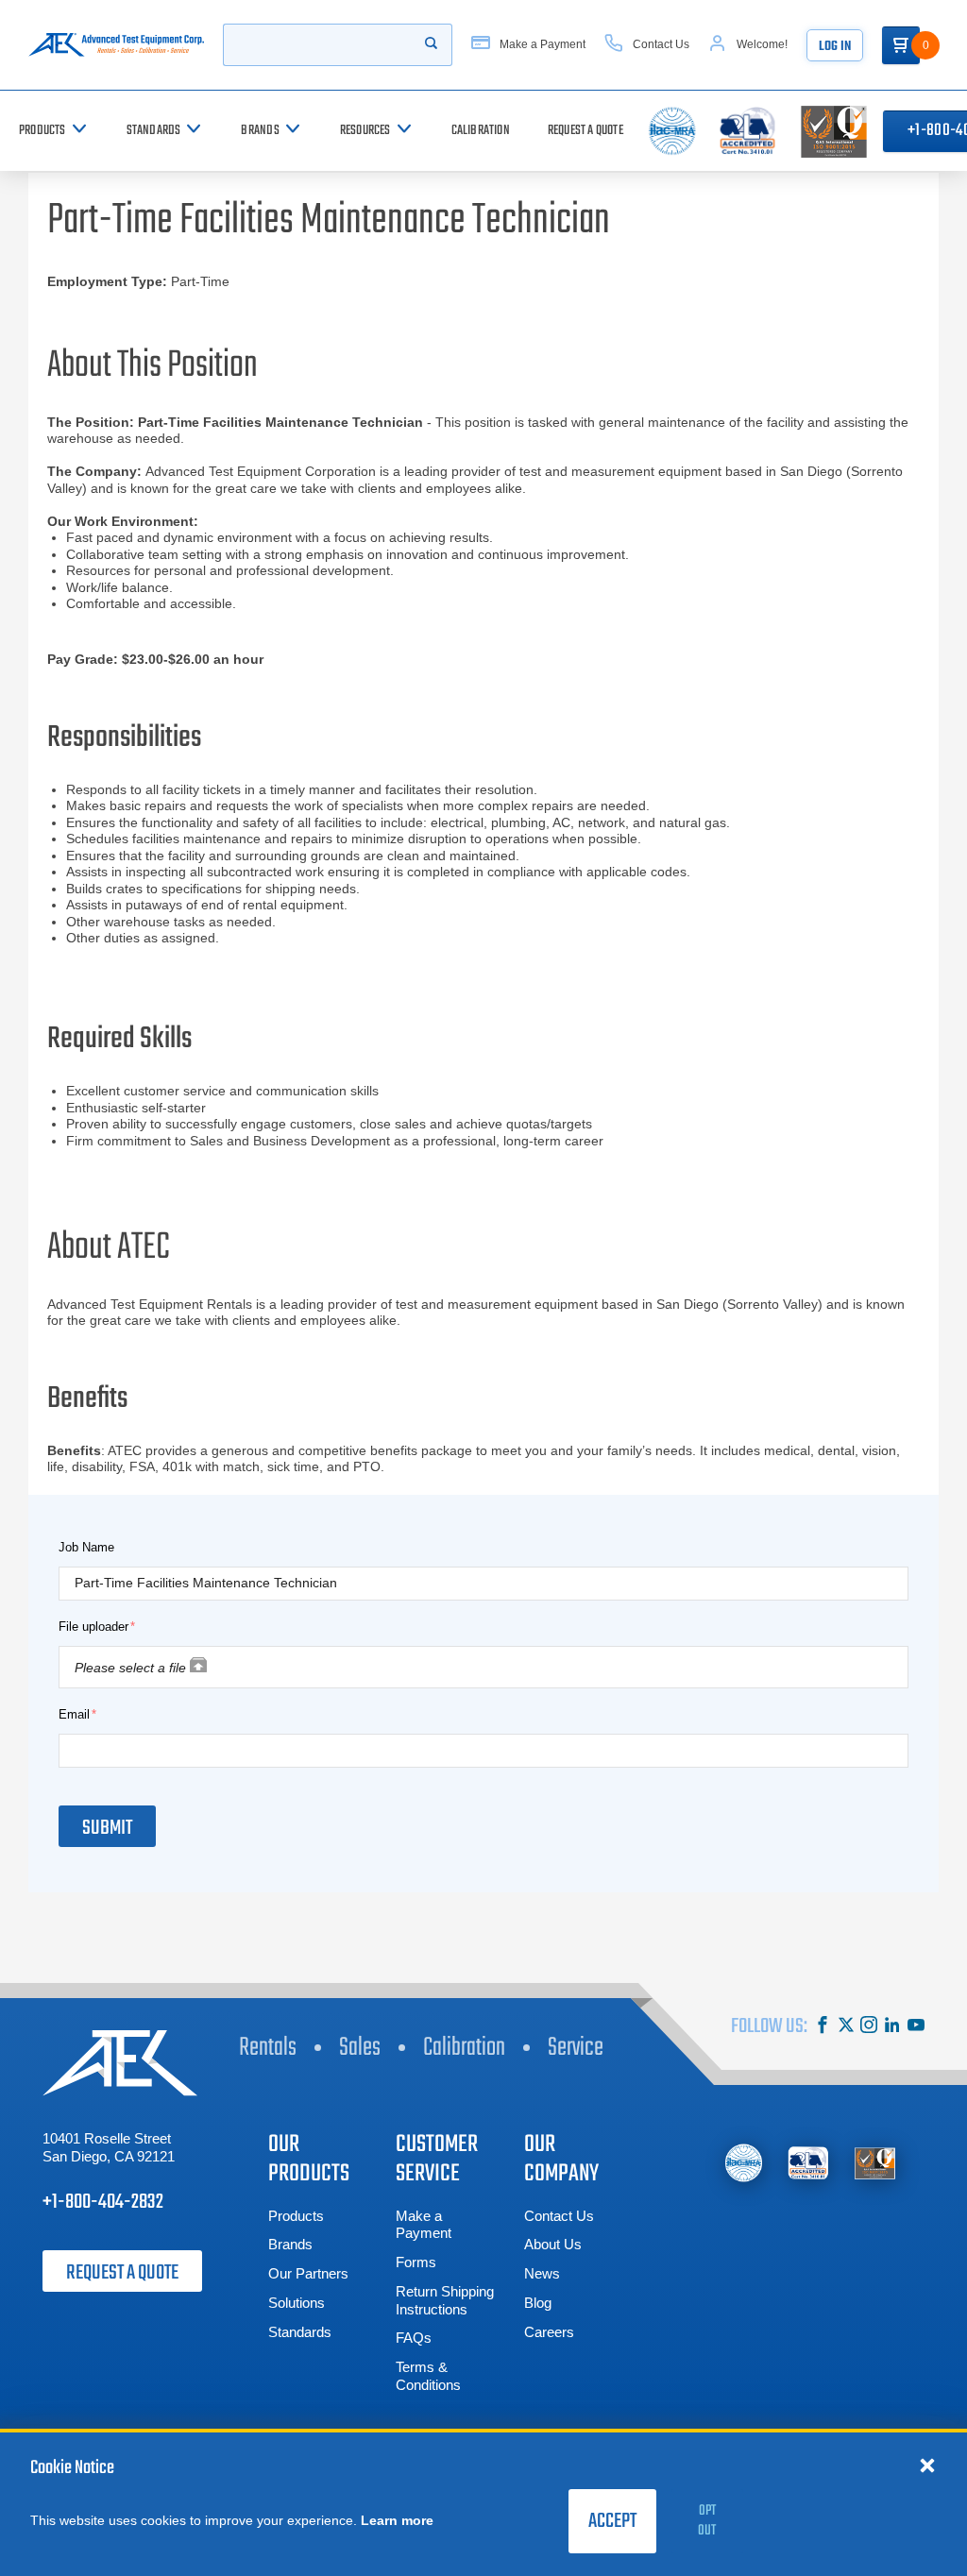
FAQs (414, 2338)
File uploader (93, 1627)
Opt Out (707, 2521)
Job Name (86, 1547)
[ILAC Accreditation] (744, 2163)
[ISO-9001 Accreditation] (875, 2163)
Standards (300, 2332)
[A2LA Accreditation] (809, 2163)
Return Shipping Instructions (445, 2300)
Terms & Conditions (428, 2376)
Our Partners (308, 2273)
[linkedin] (892, 2027)
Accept (612, 2521)
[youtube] (916, 2027)
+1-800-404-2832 (103, 2202)
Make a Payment (424, 2225)
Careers (549, 2332)
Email (74, 1714)
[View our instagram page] (869, 2027)
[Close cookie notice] (927, 2465)
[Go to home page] (116, 45)
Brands (290, 2244)
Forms (416, 2262)
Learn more (397, 2520)
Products (296, 2216)
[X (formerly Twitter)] (846, 2027)
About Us (553, 2244)
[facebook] (823, 2027)
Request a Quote (122, 2273)
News (542, 2273)
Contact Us (559, 2216)
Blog (538, 2303)
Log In (835, 47)
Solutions (297, 2303)
